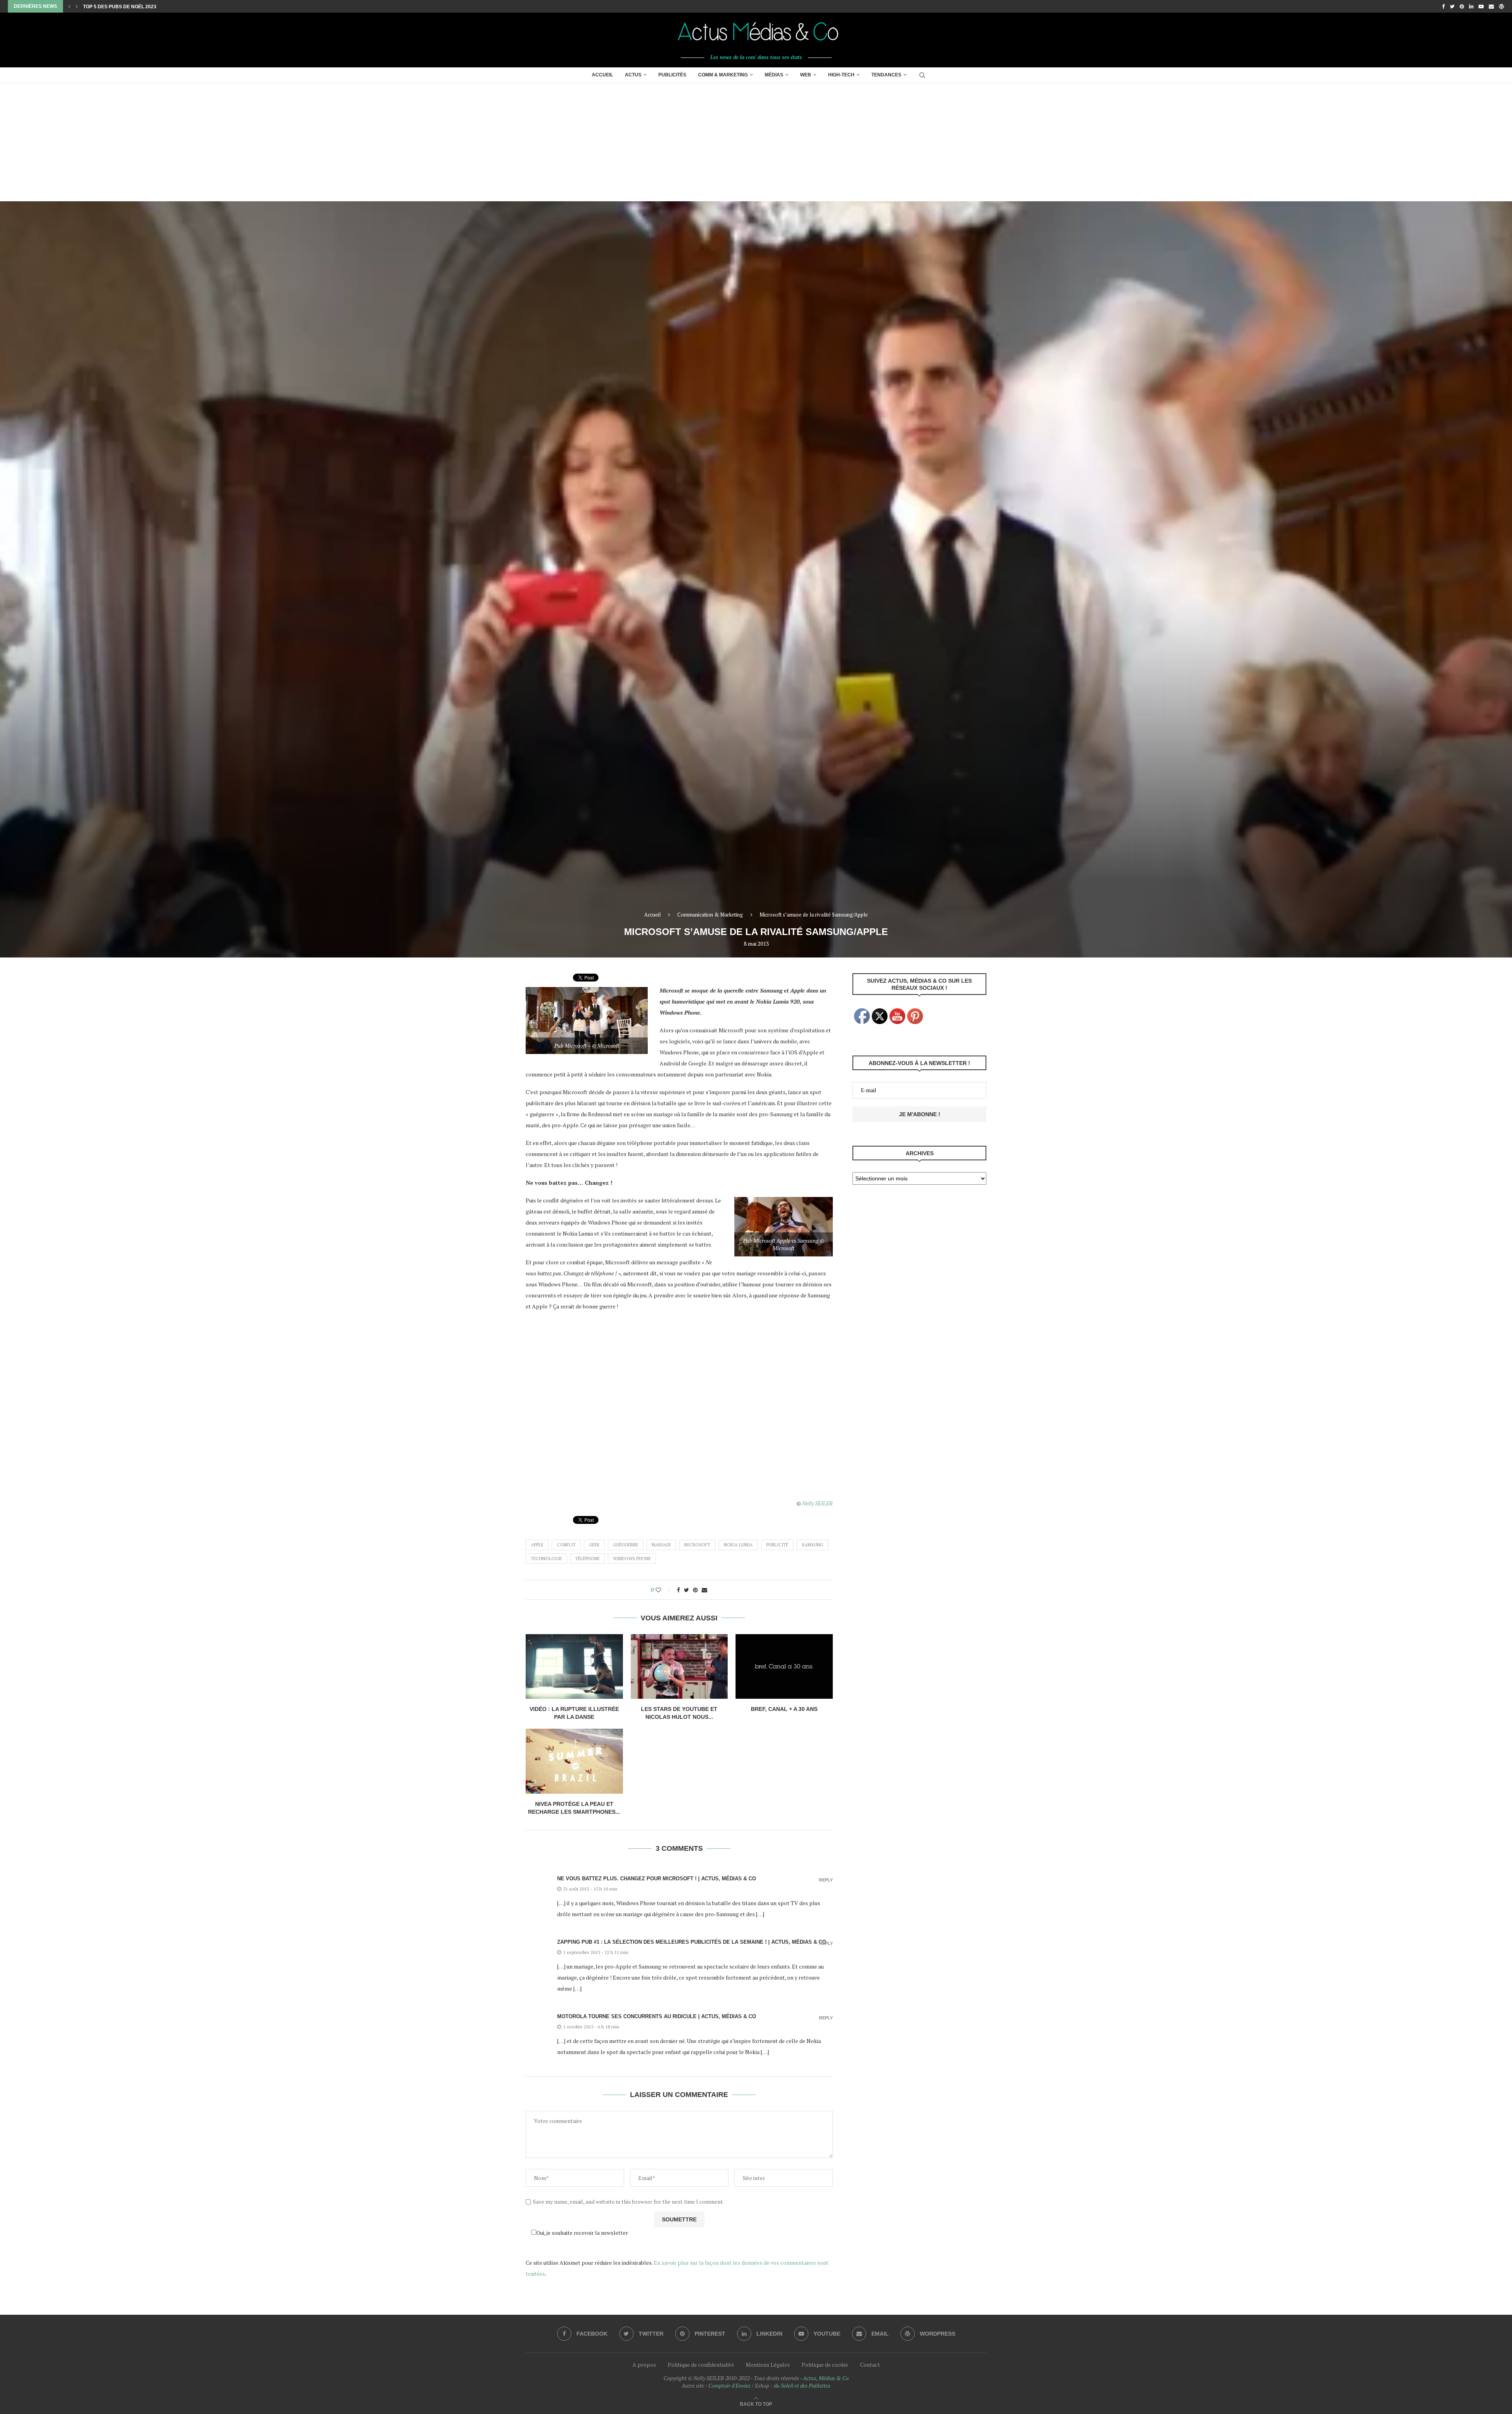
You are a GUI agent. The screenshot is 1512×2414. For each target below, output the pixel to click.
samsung (813, 1545)
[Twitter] (1452, 6)
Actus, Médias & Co (826, 2378)
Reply (826, 1880)
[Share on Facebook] (678, 1590)
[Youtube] (1481, 6)
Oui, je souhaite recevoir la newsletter (582, 2233)
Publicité (777, 1545)
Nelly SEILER (817, 1503)
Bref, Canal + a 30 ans (784, 1709)
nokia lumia (738, 1545)
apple (537, 1545)
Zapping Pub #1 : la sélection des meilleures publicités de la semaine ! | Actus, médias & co (692, 1942)
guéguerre (626, 1545)
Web (806, 75)
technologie (546, 1559)
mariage (661, 1545)
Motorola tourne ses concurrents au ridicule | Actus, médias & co (657, 2016)
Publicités (672, 75)
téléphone (587, 1559)
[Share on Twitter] (687, 1590)
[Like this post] (664, 1590)
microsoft (697, 1545)
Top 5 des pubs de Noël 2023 (120, 7)
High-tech (841, 75)
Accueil (602, 75)
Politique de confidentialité (701, 2365)
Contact (870, 2365)
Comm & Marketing (723, 75)
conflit (566, 1545)
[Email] (1491, 6)
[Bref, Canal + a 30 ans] (784, 1666)
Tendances (886, 75)
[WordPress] (1502, 6)
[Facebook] (1443, 6)
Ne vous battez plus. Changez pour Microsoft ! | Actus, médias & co (657, 1879)
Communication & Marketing (710, 915)
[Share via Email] (704, 1590)
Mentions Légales (768, 2365)
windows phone (632, 1559)
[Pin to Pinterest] (695, 1590)
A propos (644, 2365)
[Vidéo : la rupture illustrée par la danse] (574, 1666)
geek (594, 1545)
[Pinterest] (1462, 6)
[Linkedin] (1471, 6)
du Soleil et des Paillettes (802, 2385)
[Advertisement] (756, 142)
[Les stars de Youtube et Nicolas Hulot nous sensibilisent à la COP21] (679, 1666)
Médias (774, 75)
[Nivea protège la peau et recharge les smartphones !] (574, 1761)
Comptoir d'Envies (729, 2385)
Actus (633, 75)
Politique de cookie (825, 2365)
